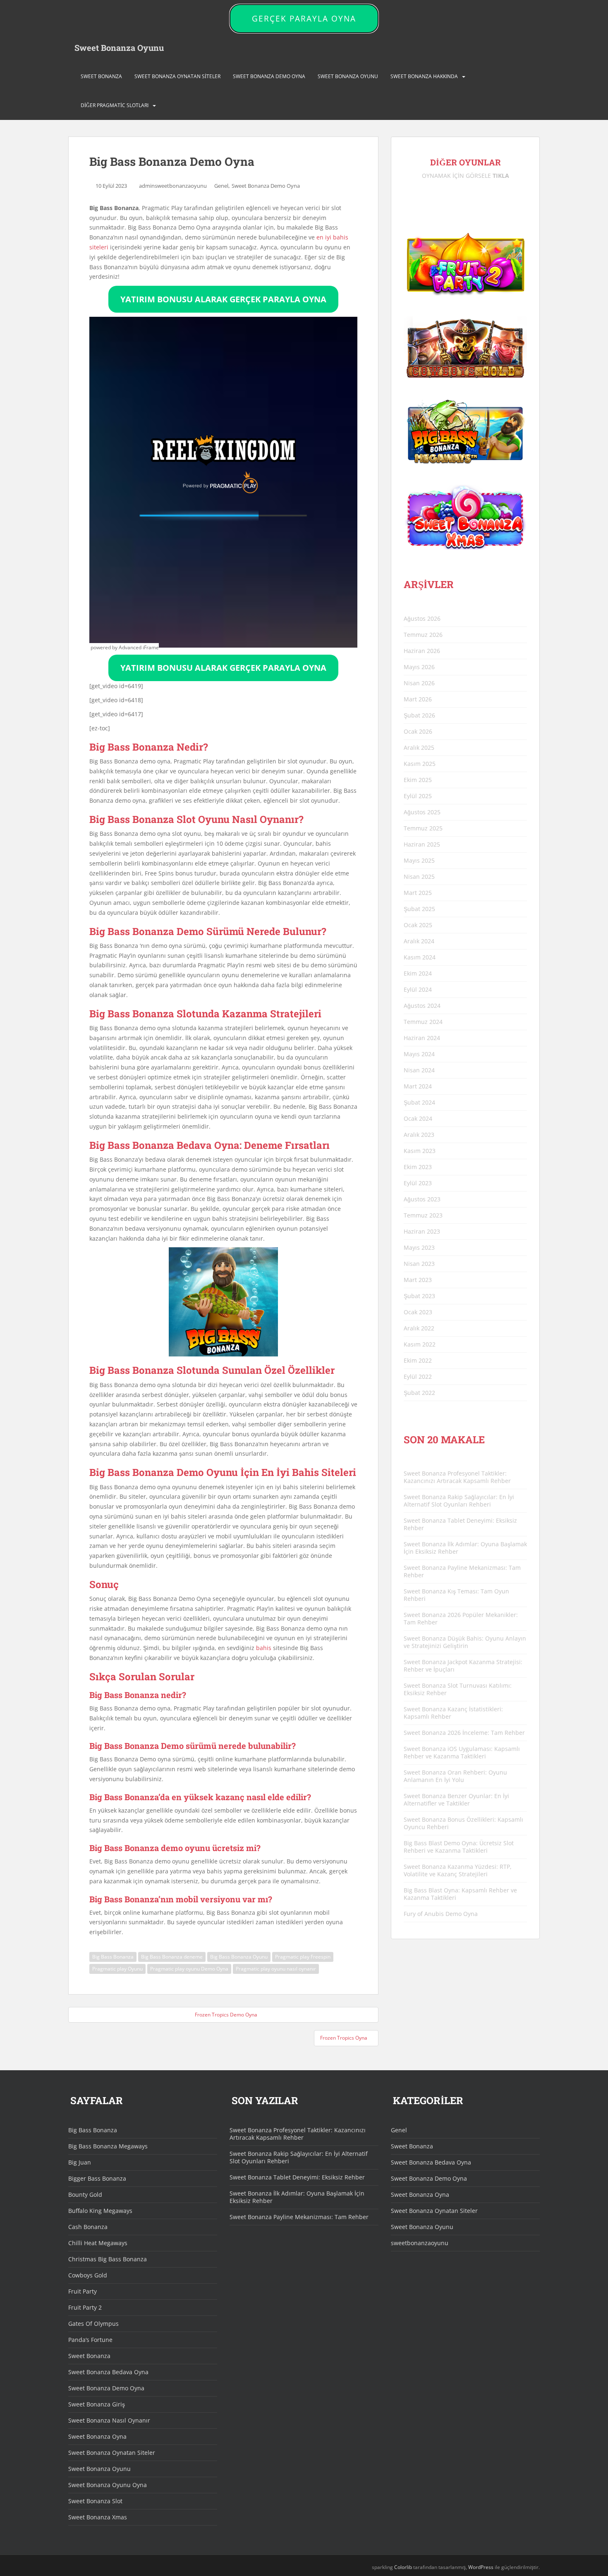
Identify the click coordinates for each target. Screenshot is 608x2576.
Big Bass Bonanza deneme (172, 1957)
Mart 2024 (418, 1086)
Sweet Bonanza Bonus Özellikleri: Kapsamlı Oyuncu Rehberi (463, 1823)
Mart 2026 (418, 699)
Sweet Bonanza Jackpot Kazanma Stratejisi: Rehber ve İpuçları (463, 1666)
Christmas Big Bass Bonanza (108, 2259)
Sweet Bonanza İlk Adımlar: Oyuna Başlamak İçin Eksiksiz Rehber (465, 1548)
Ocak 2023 (418, 1312)
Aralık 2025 (419, 747)
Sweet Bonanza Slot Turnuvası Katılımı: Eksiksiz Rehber (458, 1689)
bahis (264, 1648)
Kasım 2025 (420, 764)
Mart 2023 (418, 1280)
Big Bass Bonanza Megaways (108, 2146)
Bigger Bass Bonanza (97, 2178)
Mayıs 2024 (419, 1054)
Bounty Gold (85, 2195)
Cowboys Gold (88, 2275)
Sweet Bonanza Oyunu (119, 48)
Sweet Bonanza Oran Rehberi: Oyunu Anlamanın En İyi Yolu (455, 1776)
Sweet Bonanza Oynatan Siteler (177, 76)
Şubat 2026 (419, 715)
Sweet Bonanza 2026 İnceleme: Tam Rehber (464, 1733)
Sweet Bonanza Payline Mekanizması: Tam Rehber (462, 1571)
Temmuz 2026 (423, 635)
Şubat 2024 (419, 1102)
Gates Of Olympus (93, 2324)
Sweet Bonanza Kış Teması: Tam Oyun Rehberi (456, 1595)
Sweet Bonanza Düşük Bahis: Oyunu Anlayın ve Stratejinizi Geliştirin (465, 1642)
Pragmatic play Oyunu (117, 1969)
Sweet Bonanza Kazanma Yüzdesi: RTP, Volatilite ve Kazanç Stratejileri (458, 1870)
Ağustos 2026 (422, 618)
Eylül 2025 (418, 796)
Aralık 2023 (419, 1135)
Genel (221, 186)
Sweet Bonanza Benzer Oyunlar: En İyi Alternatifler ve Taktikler (456, 1800)
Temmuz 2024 (423, 1022)
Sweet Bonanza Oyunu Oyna (108, 2485)
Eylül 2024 (418, 989)
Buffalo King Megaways (100, 2211)
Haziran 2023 (422, 1231)
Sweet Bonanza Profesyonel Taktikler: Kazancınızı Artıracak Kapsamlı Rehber (457, 1477)
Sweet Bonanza (101, 76)
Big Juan (80, 2162)
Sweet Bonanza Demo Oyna (269, 76)
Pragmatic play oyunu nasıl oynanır (276, 1969)
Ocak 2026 (418, 731)
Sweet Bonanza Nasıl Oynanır (109, 2420)
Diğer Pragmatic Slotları (115, 105)
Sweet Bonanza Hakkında (424, 76)
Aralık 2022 (419, 1328)
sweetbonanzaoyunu (420, 2243)
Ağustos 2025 (422, 812)
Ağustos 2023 (422, 1199)
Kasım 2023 (420, 1151)
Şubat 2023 (419, 1296)
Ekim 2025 (418, 780)
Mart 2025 (418, 893)
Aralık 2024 (419, 941)
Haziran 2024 (422, 1038)
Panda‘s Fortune (90, 2340)
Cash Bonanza (88, 2227)
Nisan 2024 (419, 1070)
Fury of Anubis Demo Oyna (441, 1914)
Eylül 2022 (418, 1376)
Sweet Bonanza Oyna (97, 2436)
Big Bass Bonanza (113, 1957)
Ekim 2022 (418, 1360)
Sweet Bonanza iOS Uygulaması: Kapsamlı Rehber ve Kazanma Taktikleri (462, 1752)
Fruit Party (83, 2291)
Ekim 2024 (418, 973)
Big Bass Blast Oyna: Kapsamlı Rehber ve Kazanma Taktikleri (460, 1894)
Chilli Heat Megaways (98, 2243)
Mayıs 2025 (419, 860)
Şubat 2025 (419, 909)
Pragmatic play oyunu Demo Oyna (189, 1969)
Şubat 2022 (419, 1393)
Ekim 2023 (418, 1167)
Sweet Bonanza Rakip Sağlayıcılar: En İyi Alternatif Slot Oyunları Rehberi (459, 1501)
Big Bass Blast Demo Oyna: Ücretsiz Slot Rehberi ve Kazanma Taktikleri (459, 1847)
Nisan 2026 (419, 683)
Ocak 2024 (418, 1118)
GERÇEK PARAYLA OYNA (304, 19)
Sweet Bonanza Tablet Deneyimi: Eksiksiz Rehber (460, 1524)
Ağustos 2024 (422, 1006)
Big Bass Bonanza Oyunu (239, 1957)
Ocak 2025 (418, 925)
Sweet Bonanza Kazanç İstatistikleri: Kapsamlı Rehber (453, 1713)
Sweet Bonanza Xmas (98, 2517)
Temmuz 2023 (423, 1215)
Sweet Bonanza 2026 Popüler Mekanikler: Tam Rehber (461, 1618)
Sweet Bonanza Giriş (97, 2404)
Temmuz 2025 (423, 828)
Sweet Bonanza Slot (95, 2501)
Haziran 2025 (422, 844)
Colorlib (403, 2567)
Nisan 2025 (419, 877)
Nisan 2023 (419, 1264)
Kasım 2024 (420, 957)
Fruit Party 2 (85, 2307)
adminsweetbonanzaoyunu (173, 186)
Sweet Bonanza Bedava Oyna (108, 2372)
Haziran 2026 (422, 651)
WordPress (481, 2567)
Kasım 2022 (420, 1344)
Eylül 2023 (418, 1183)
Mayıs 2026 (419, 667)
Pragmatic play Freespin (303, 1957)
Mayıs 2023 (419, 1247)
